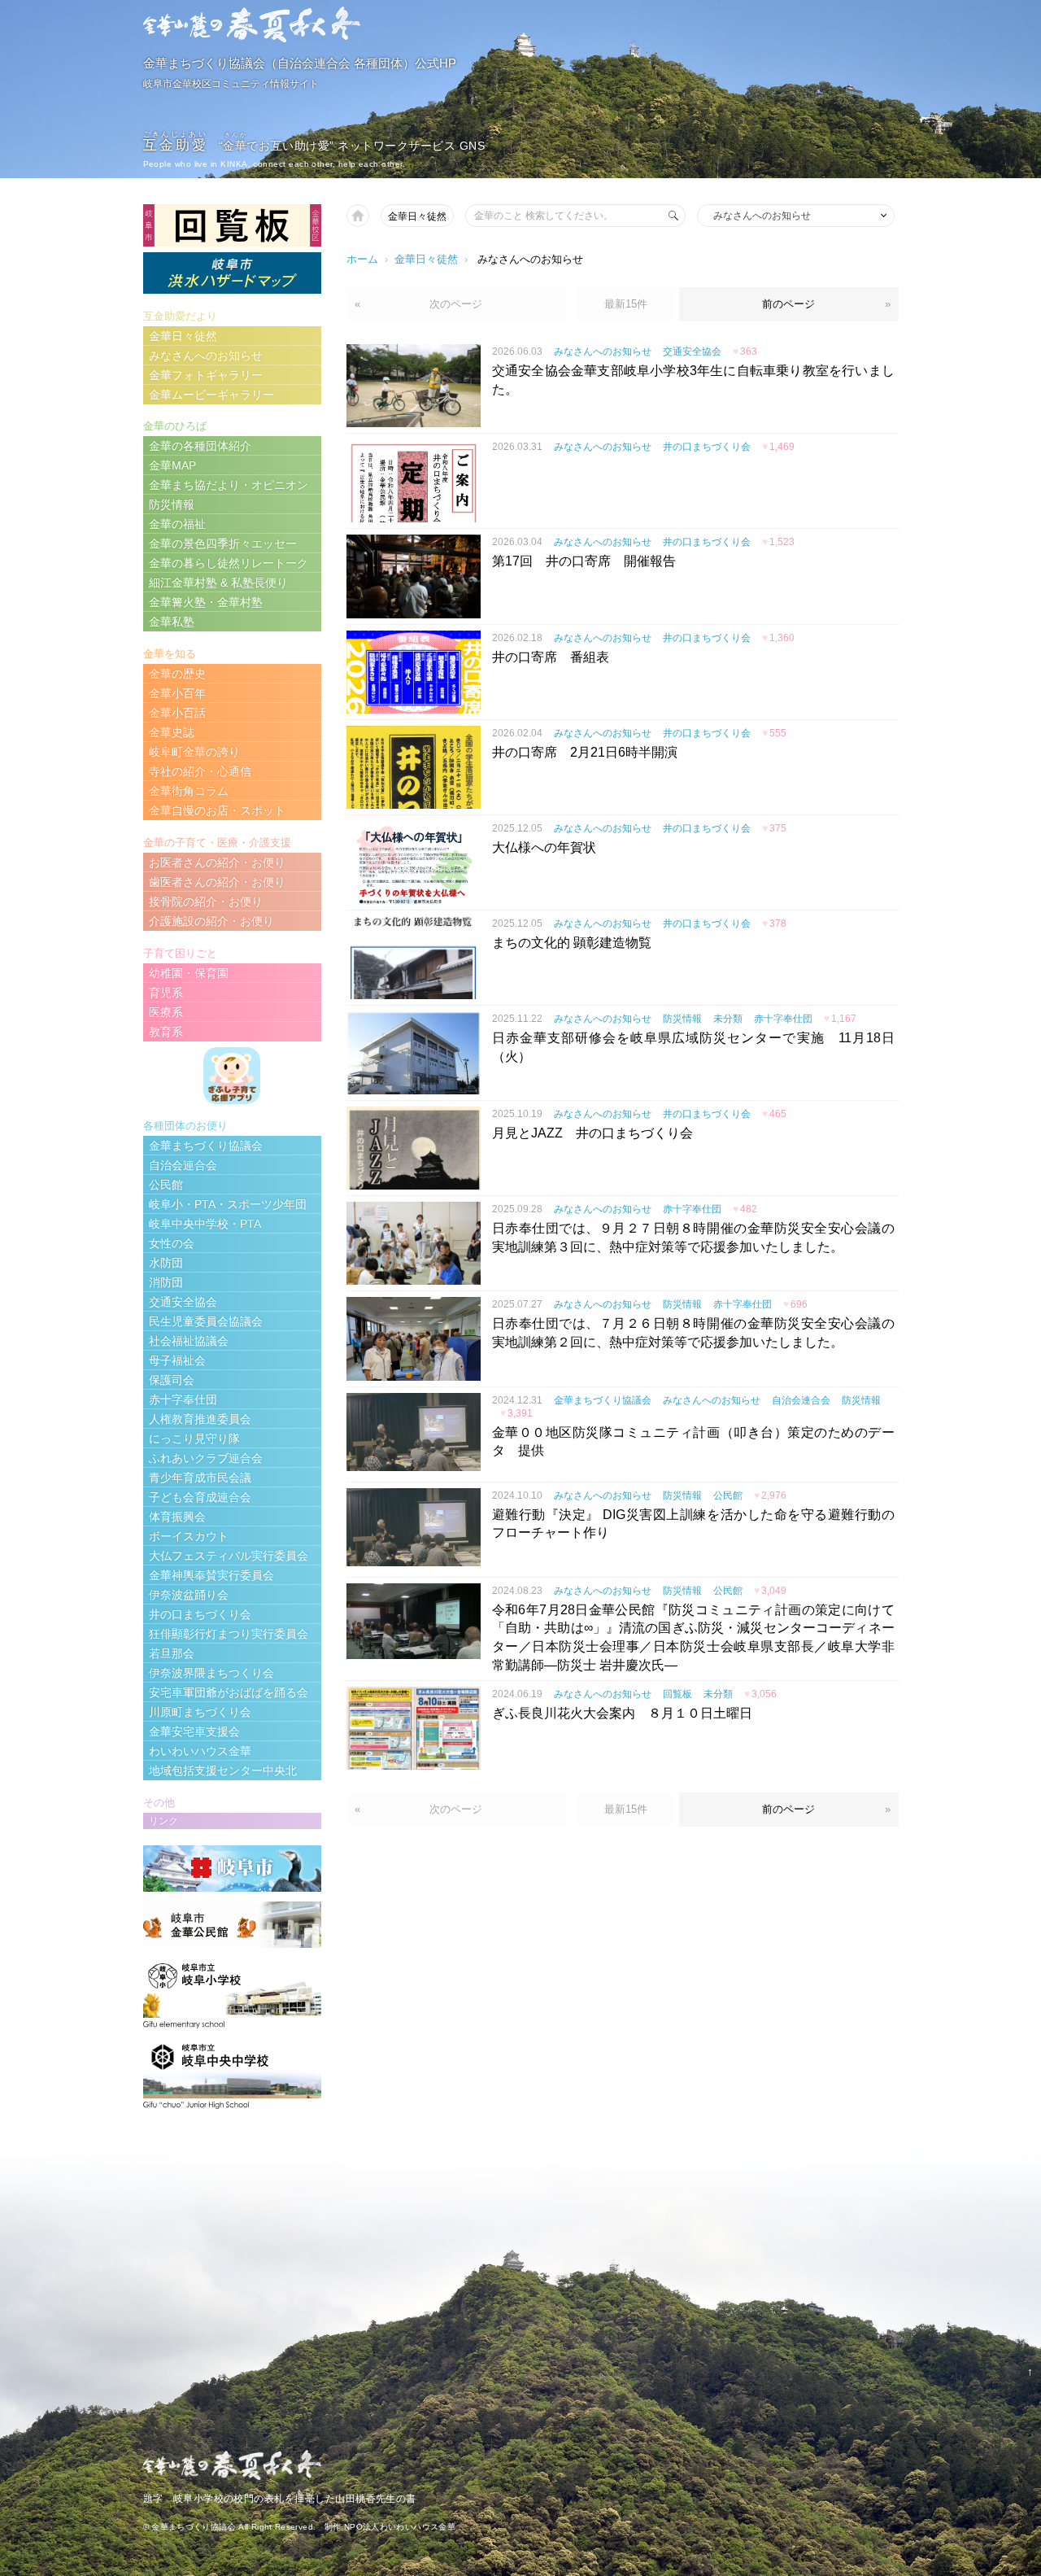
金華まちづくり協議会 (603, 1400)
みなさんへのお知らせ (603, 351)
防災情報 (682, 1019)
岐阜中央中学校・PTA (205, 1224)
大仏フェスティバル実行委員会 (229, 1556)
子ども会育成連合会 (200, 1497)
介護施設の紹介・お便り (211, 921)
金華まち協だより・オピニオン (229, 485)
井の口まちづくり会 (707, 447)
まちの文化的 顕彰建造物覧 (572, 943)
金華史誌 (172, 732)
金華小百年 (177, 693)
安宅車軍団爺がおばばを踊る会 (229, 1692)
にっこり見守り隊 (194, 1439)
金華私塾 (172, 622)
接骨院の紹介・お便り (206, 902)
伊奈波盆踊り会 (189, 1595)
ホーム (362, 259)
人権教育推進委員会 (200, 1419)
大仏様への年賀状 (544, 847)
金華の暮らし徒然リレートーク (229, 563)
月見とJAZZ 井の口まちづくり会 (592, 1133)
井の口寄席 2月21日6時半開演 (585, 752)
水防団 (166, 1263)
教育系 (166, 1032)
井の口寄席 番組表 (551, 657)
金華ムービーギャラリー (211, 395)
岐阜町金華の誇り (194, 752)
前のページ (788, 304)
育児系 (166, 993)
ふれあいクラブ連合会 (206, 1458)
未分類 (728, 1019)
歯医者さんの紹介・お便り (217, 882)
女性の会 (172, 1243)
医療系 (166, 1012)
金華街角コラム (189, 791)
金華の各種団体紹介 (200, 446)
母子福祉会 (177, 1360)
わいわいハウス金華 (200, 1751)
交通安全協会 (692, 351)
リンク (163, 1821)
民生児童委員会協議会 (206, 1321)
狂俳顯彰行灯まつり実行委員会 (229, 1634)
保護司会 (172, 1380)
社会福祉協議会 (189, 1341)
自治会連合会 (801, 1400)
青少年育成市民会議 (200, 1478)
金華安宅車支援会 (194, 1731)
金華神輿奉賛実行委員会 (211, 1575)
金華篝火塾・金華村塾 (206, 602)
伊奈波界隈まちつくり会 (211, 1673)
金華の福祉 (177, 524)
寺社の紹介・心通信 (200, 771)
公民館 (728, 1495)
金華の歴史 (177, 674)
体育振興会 (177, 1517)
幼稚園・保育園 (189, 973)
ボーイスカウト (189, 1536)
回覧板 (677, 1694)
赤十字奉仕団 (783, 1019)
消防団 (166, 1282)
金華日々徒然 (417, 216)
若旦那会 (172, 1653)
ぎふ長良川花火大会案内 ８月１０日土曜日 (622, 1713)
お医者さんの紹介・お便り (217, 862)
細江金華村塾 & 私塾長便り (218, 583)
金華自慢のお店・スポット (217, 810)
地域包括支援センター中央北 (223, 1770)
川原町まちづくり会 (200, 1712)
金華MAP (172, 465)
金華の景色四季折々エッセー (223, 544)
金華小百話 (177, 713)
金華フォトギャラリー (206, 375)
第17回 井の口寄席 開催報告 (584, 561)
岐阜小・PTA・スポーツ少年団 (228, 1204)
